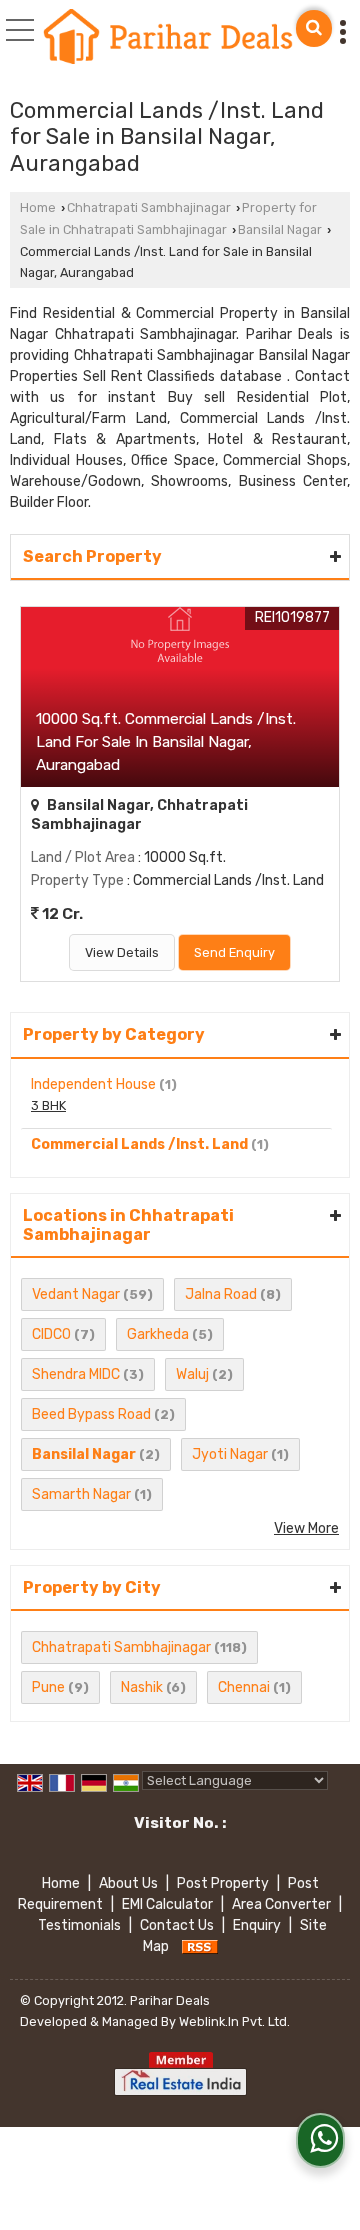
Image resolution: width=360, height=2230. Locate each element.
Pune (48, 1687)
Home (38, 207)
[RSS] (200, 1946)
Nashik (142, 1687)
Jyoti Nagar (230, 1454)
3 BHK (48, 1105)
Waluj (192, 1374)
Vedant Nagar (76, 1294)
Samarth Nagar (81, 1494)
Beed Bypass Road (91, 1414)
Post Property (223, 1883)
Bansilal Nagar (280, 229)
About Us (128, 1883)
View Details (122, 952)
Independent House (93, 1084)
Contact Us (177, 1925)
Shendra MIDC (76, 1374)
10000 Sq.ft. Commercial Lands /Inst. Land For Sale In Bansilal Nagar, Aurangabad (166, 742)
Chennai (244, 1687)
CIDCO (51, 1334)
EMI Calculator (167, 1904)
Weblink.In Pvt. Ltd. (234, 2021)
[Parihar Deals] (168, 38)
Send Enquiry (234, 952)
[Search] (314, 28)
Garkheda (158, 1334)
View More (306, 1528)
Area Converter (281, 1904)
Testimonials (79, 1925)
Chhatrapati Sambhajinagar (149, 207)
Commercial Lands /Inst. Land (139, 1144)
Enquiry (257, 1925)
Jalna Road (221, 1294)
